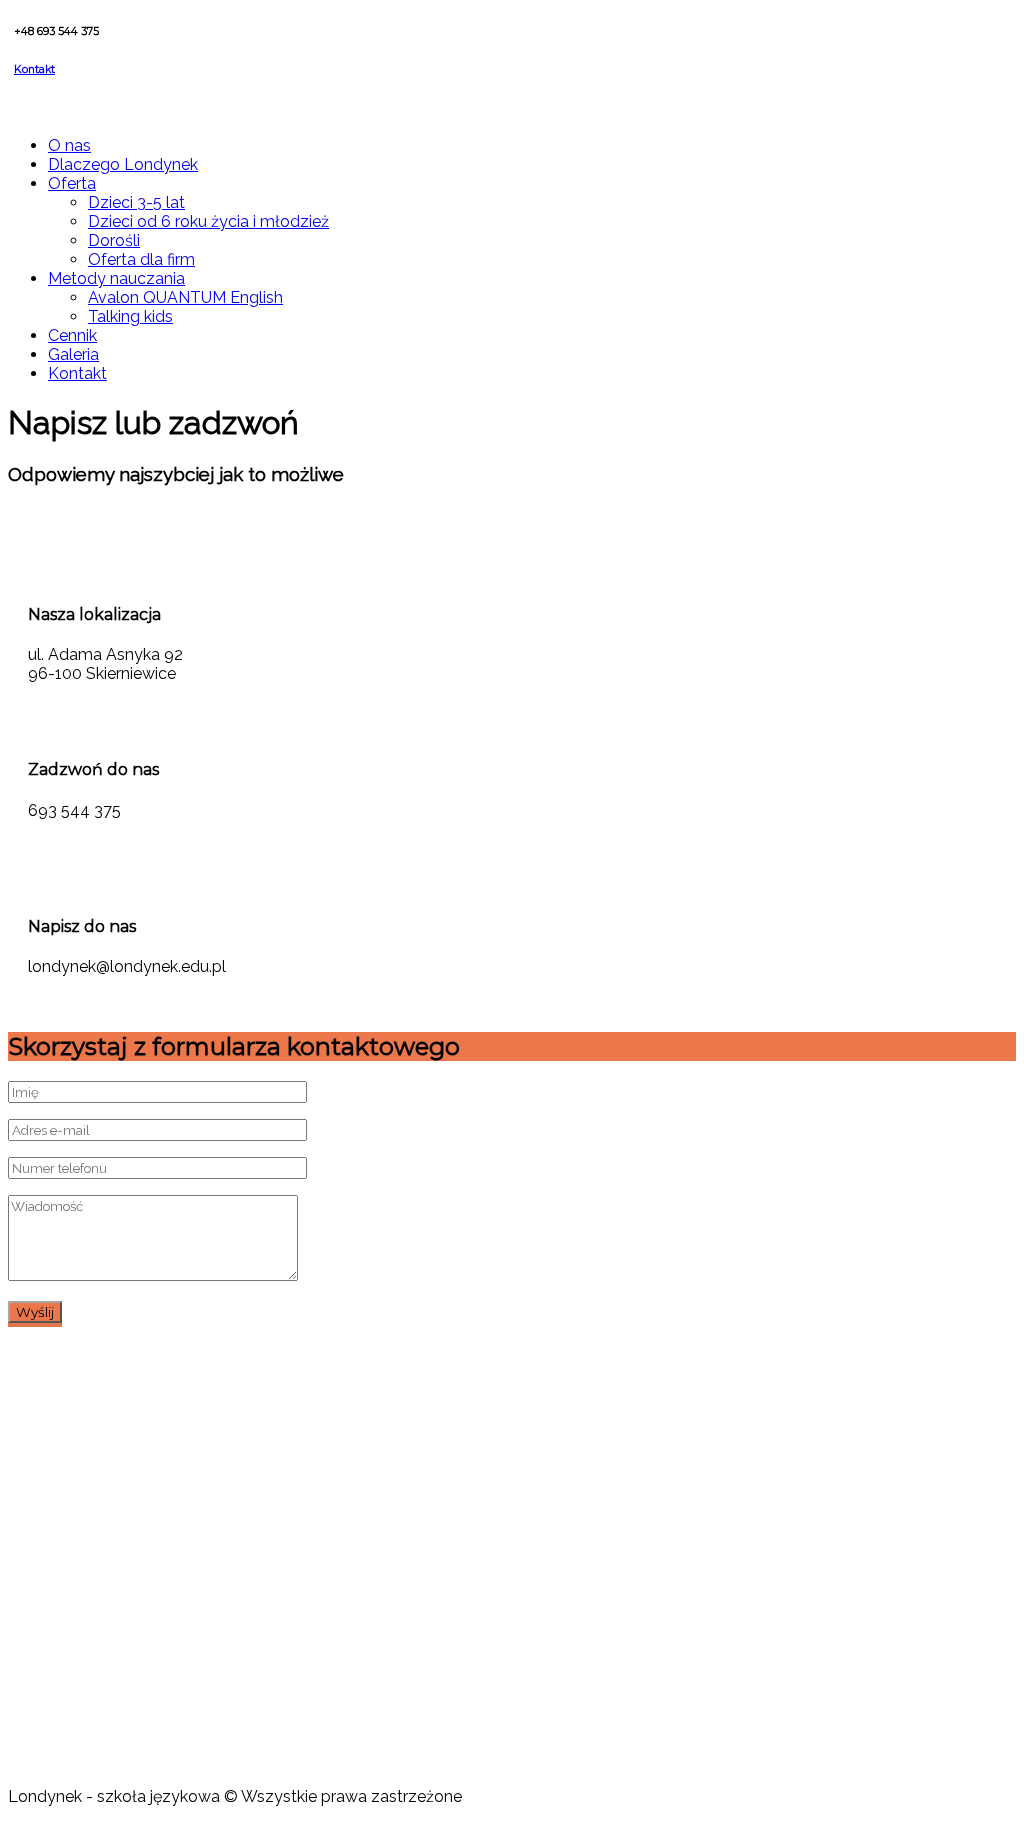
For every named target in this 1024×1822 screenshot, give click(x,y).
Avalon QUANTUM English (185, 297)
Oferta (72, 183)
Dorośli (114, 240)
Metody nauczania (116, 278)
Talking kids (130, 316)
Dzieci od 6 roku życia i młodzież (208, 221)
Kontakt (34, 69)
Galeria (73, 354)
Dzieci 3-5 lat (136, 202)
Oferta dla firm (141, 259)
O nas (69, 145)
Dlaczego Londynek (123, 164)
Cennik (72, 335)
